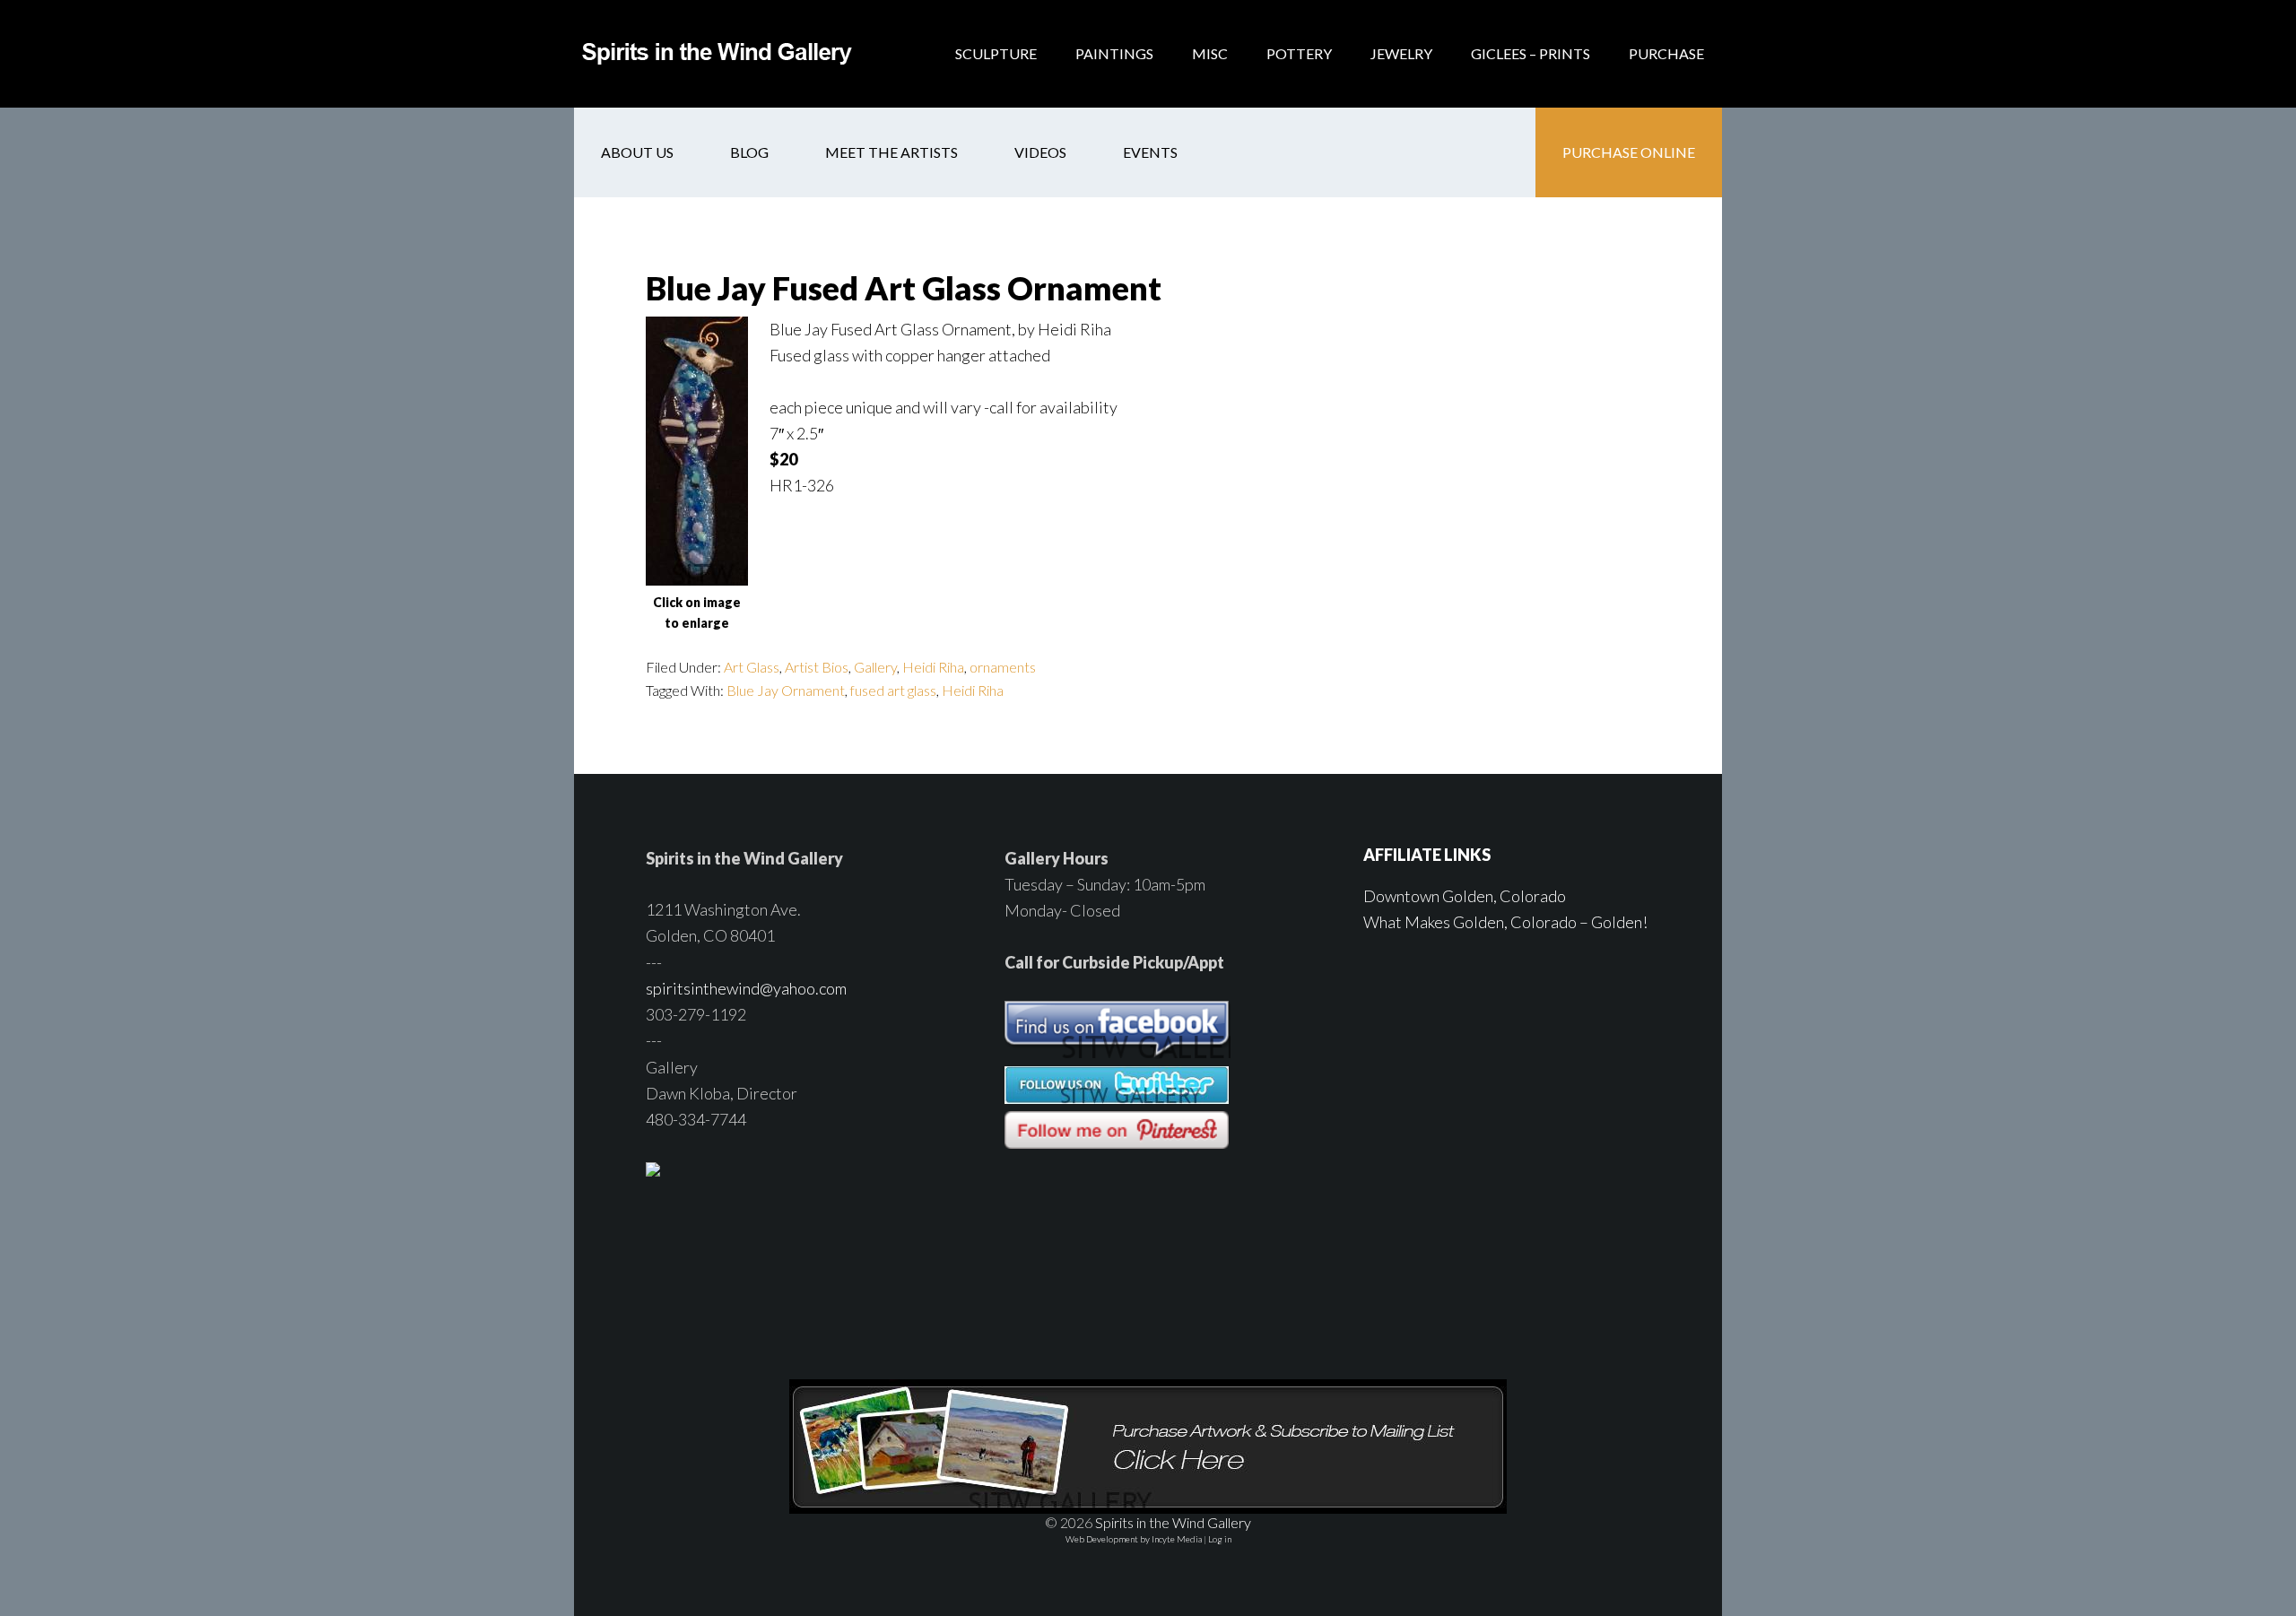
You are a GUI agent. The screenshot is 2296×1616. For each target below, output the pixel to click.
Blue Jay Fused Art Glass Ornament (904, 288)
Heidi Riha (933, 667)
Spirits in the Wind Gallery (717, 54)
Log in (1220, 1539)
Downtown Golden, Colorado (1465, 896)
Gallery (875, 667)
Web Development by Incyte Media (1134, 1539)
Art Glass (752, 667)
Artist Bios (817, 667)
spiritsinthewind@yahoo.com (746, 988)
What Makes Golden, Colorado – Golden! (1505, 922)
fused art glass (893, 690)
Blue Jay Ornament (786, 690)
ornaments (1003, 667)
